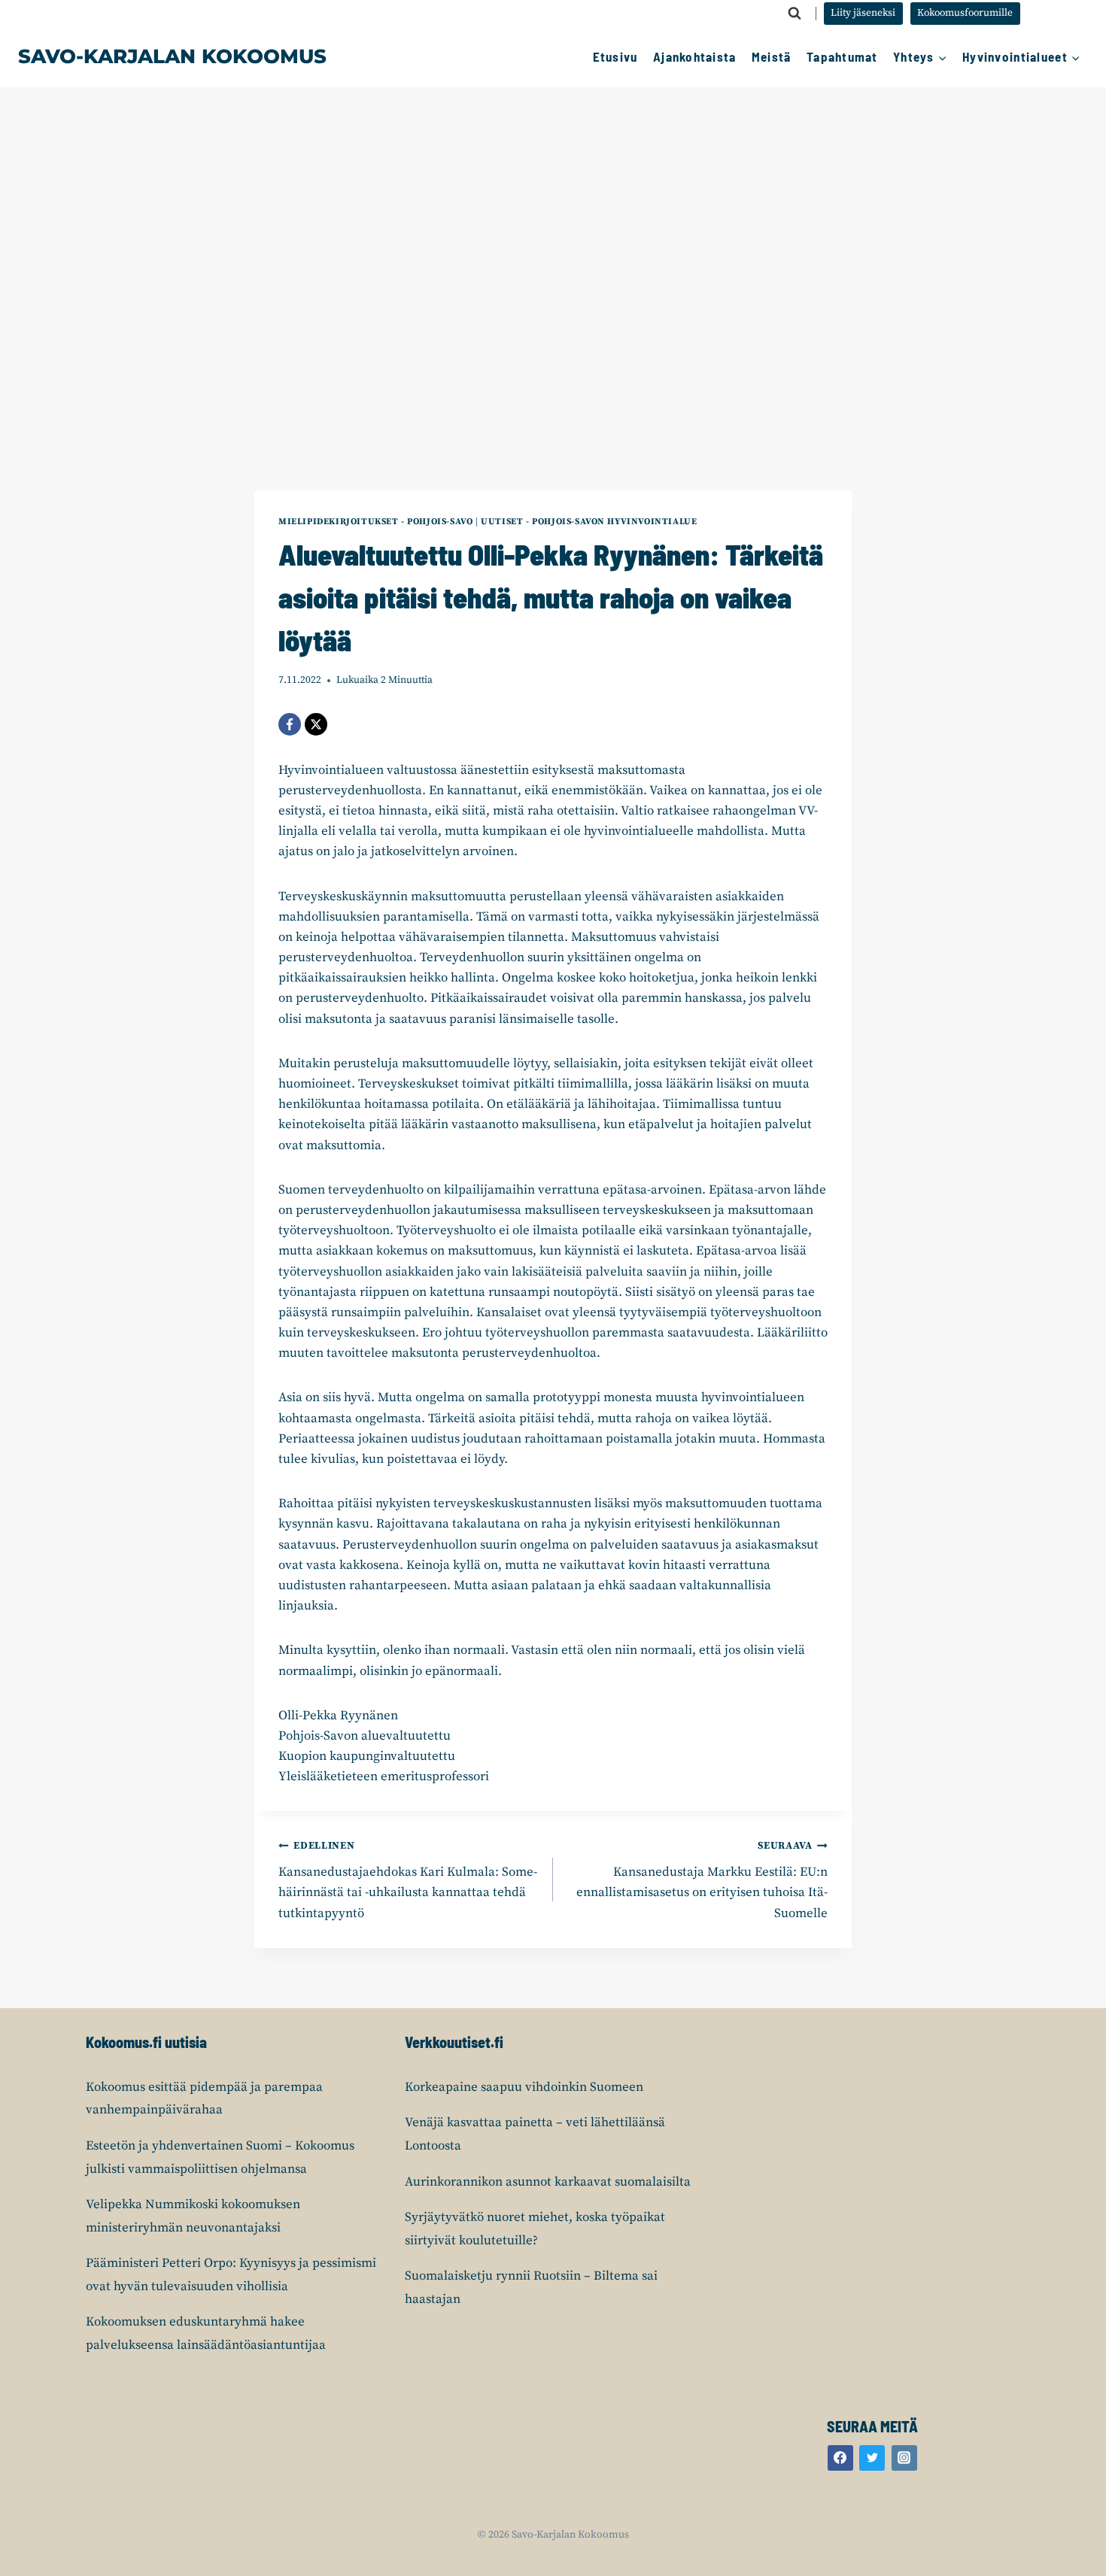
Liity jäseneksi (863, 13)
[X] (316, 724)
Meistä (772, 56)
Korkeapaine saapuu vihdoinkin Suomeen (524, 2087)
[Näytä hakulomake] (795, 14)
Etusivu (615, 56)
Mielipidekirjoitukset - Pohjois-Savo (375, 522)
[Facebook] (290, 724)
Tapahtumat (842, 56)
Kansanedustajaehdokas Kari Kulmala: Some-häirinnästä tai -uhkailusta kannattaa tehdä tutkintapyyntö (408, 1880)
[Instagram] (904, 2458)
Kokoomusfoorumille (965, 13)
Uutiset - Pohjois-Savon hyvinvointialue (589, 522)
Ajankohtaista (695, 56)
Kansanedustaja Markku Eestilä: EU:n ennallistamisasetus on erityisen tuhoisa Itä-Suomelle (702, 1880)
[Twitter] (872, 2458)
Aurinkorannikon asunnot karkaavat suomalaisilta (548, 2182)
